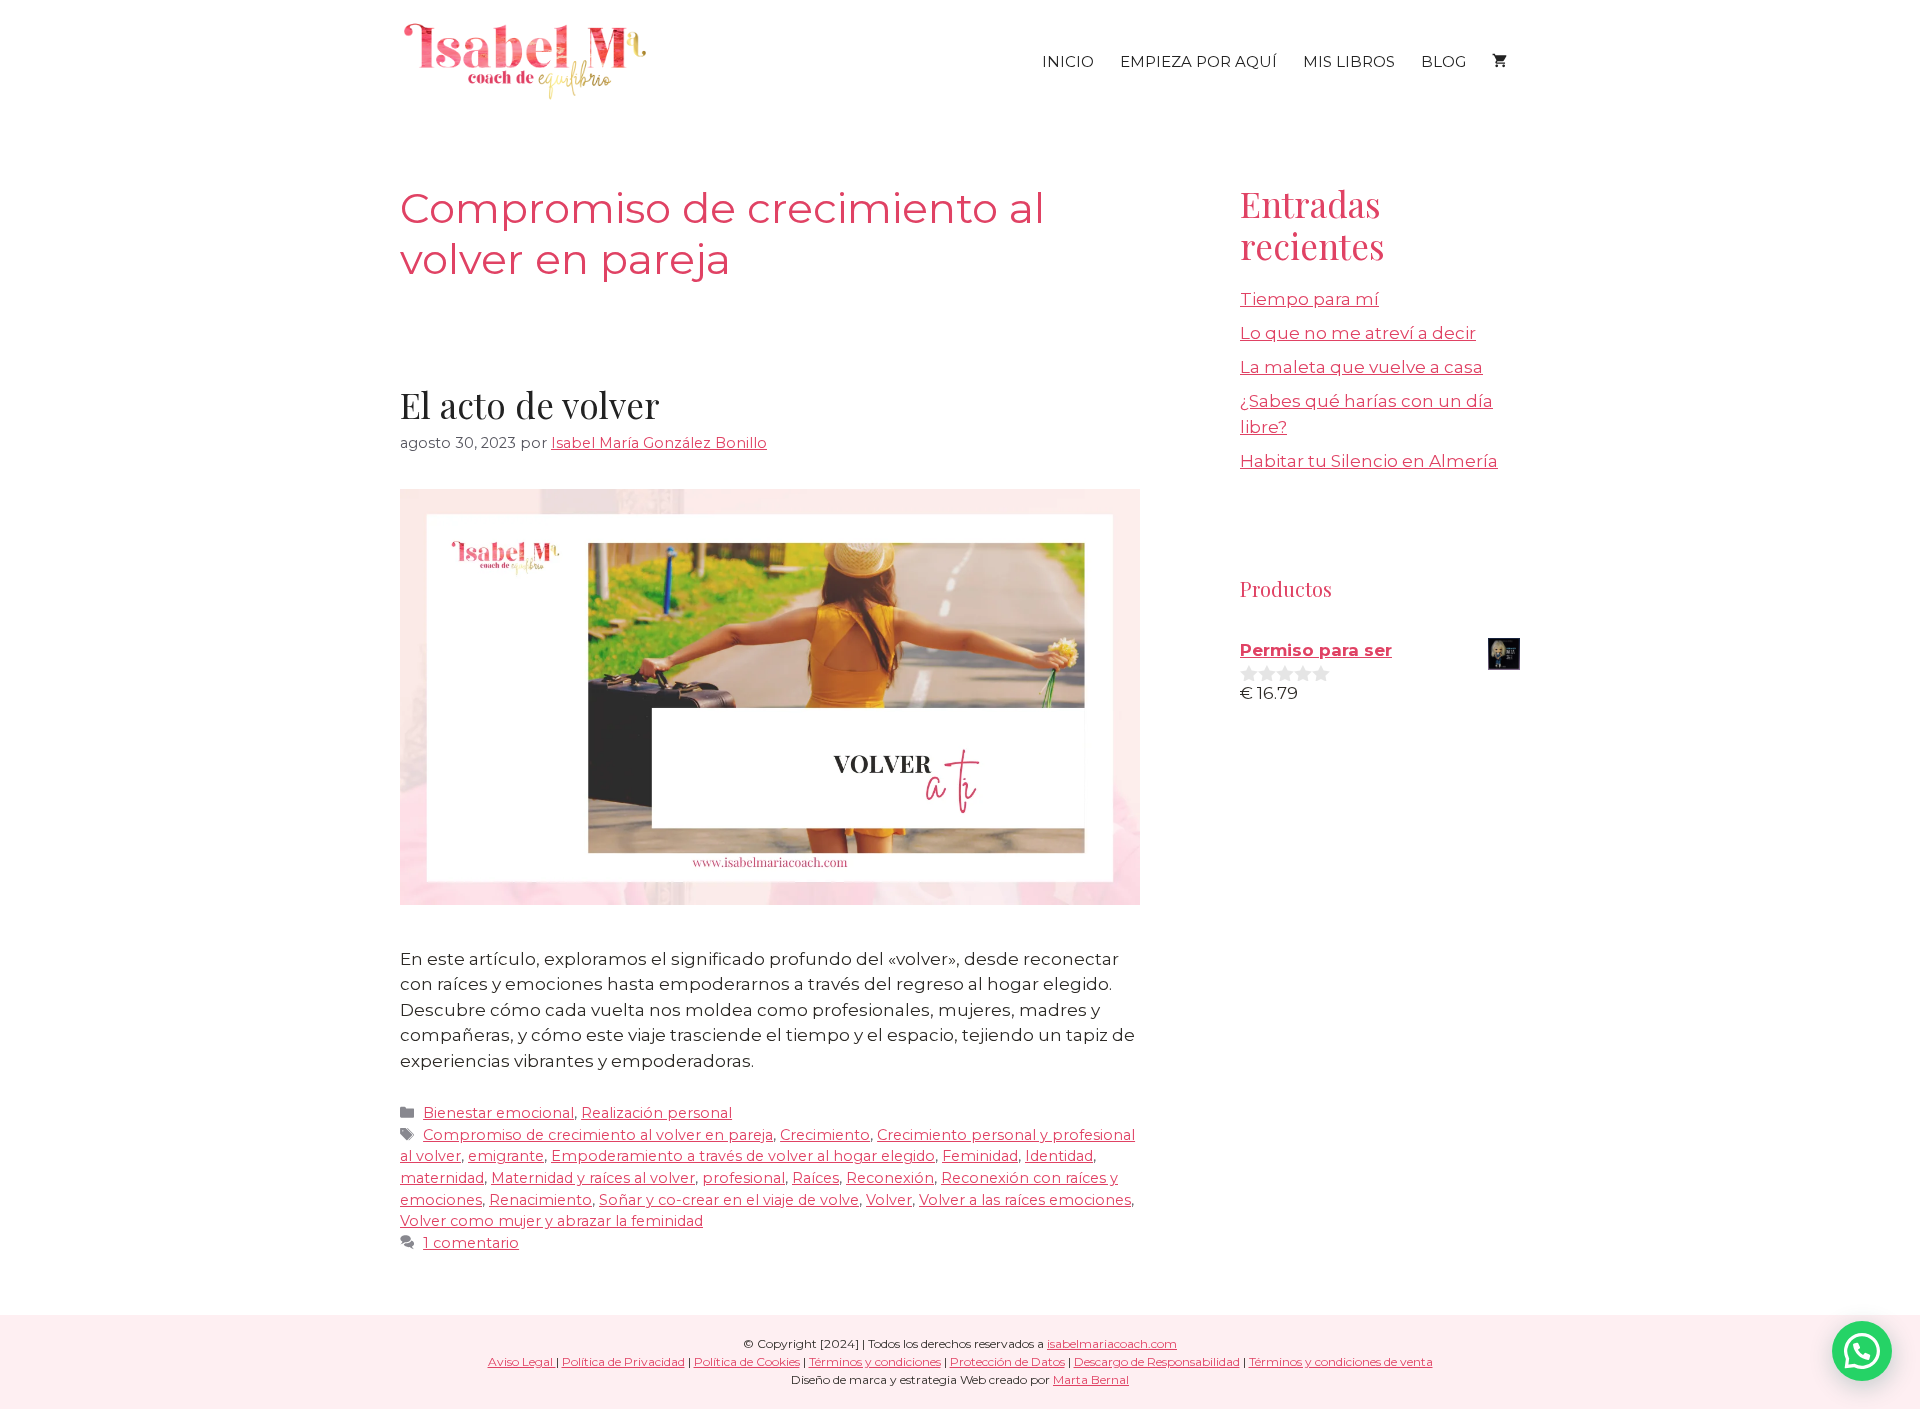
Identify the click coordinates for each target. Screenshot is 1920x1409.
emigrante (506, 1156)
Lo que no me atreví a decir (1358, 333)
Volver (889, 1200)
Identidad (1059, 1156)
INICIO (1068, 61)
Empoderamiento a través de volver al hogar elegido (743, 1156)
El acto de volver (530, 404)
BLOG (1443, 61)
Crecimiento (825, 1135)
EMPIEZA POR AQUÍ (1198, 61)
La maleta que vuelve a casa (1361, 367)
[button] (1862, 1351)
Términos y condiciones (875, 1361)
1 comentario (471, 1243)
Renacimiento (540, 1200)
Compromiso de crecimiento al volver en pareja (598, 1135)
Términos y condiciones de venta (1341, 1361)
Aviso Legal (522, 1361)
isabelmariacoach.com (1112, 1343)
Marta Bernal (1091, 1379)
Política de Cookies (747, 1361)
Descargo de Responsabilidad (1157, 1361)
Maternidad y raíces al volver (593, 1178)
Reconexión (890, 1178)
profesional (743, 1178)
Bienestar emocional (498, 1113)
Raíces (815, 1178)
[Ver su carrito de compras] (1499, 62)
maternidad (442, 1178)
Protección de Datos (1007, 1361)
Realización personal (656, 1113)
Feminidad (980, 1156)
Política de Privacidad (623, 1361)
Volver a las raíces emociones (1025, 1200)
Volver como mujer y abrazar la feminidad (551, 1221)
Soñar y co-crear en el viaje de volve (729, 1200)
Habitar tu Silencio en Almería (1369, 461)
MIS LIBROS (1349, 61)
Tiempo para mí (1309, 299)
